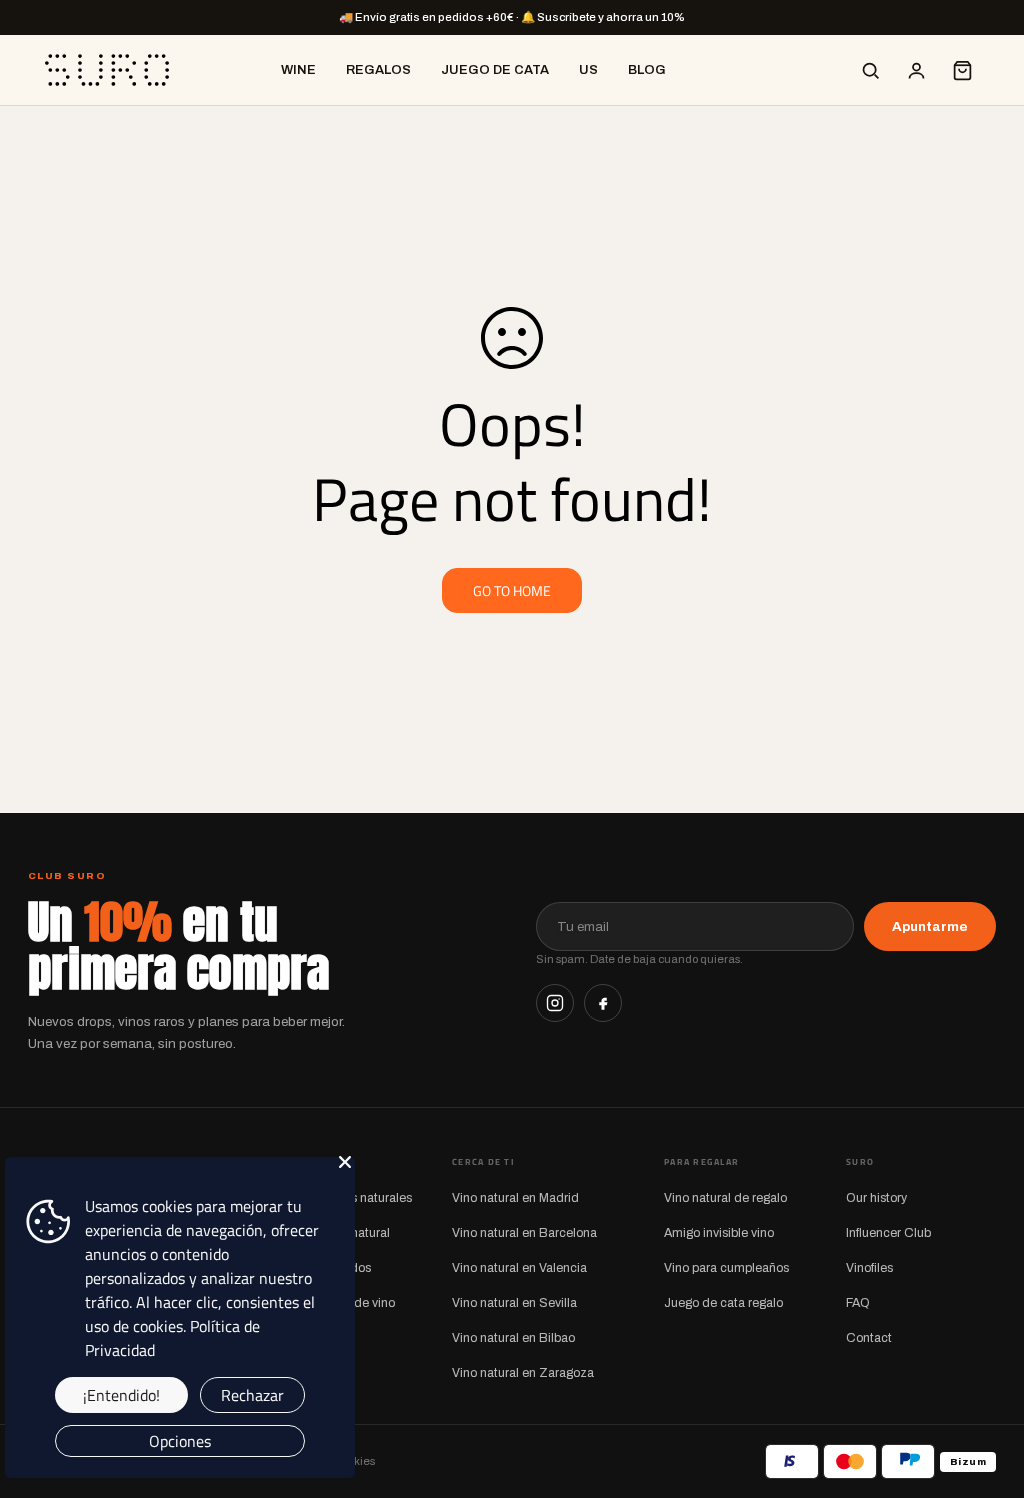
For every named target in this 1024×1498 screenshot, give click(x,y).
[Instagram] (555, 1003)
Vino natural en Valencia (519, 1268)
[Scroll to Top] (985, 1389)
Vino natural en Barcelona (524, 1233)
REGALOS (378, 70)
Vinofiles (869, 1268)
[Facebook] (603, 1003)
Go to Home (512, 590)
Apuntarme (930, 926)
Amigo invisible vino (719, 1233)
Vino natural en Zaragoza (523, 1373)
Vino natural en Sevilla (514, 1303)
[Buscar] (870, 70)
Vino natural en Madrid (515, 1198)
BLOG (647, 70)
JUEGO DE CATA (495, 70)
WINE (298, 70)
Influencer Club (888, 1233)
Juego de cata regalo (723, 1303)
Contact (869, 1338)
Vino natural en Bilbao (513, 1338)
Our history (876, 1198)
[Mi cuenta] (916, 70)
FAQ (858, 1303)
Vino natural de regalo (725, 1198)
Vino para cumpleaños (726, 1268)
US (588, 70)
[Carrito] (962, 70)
